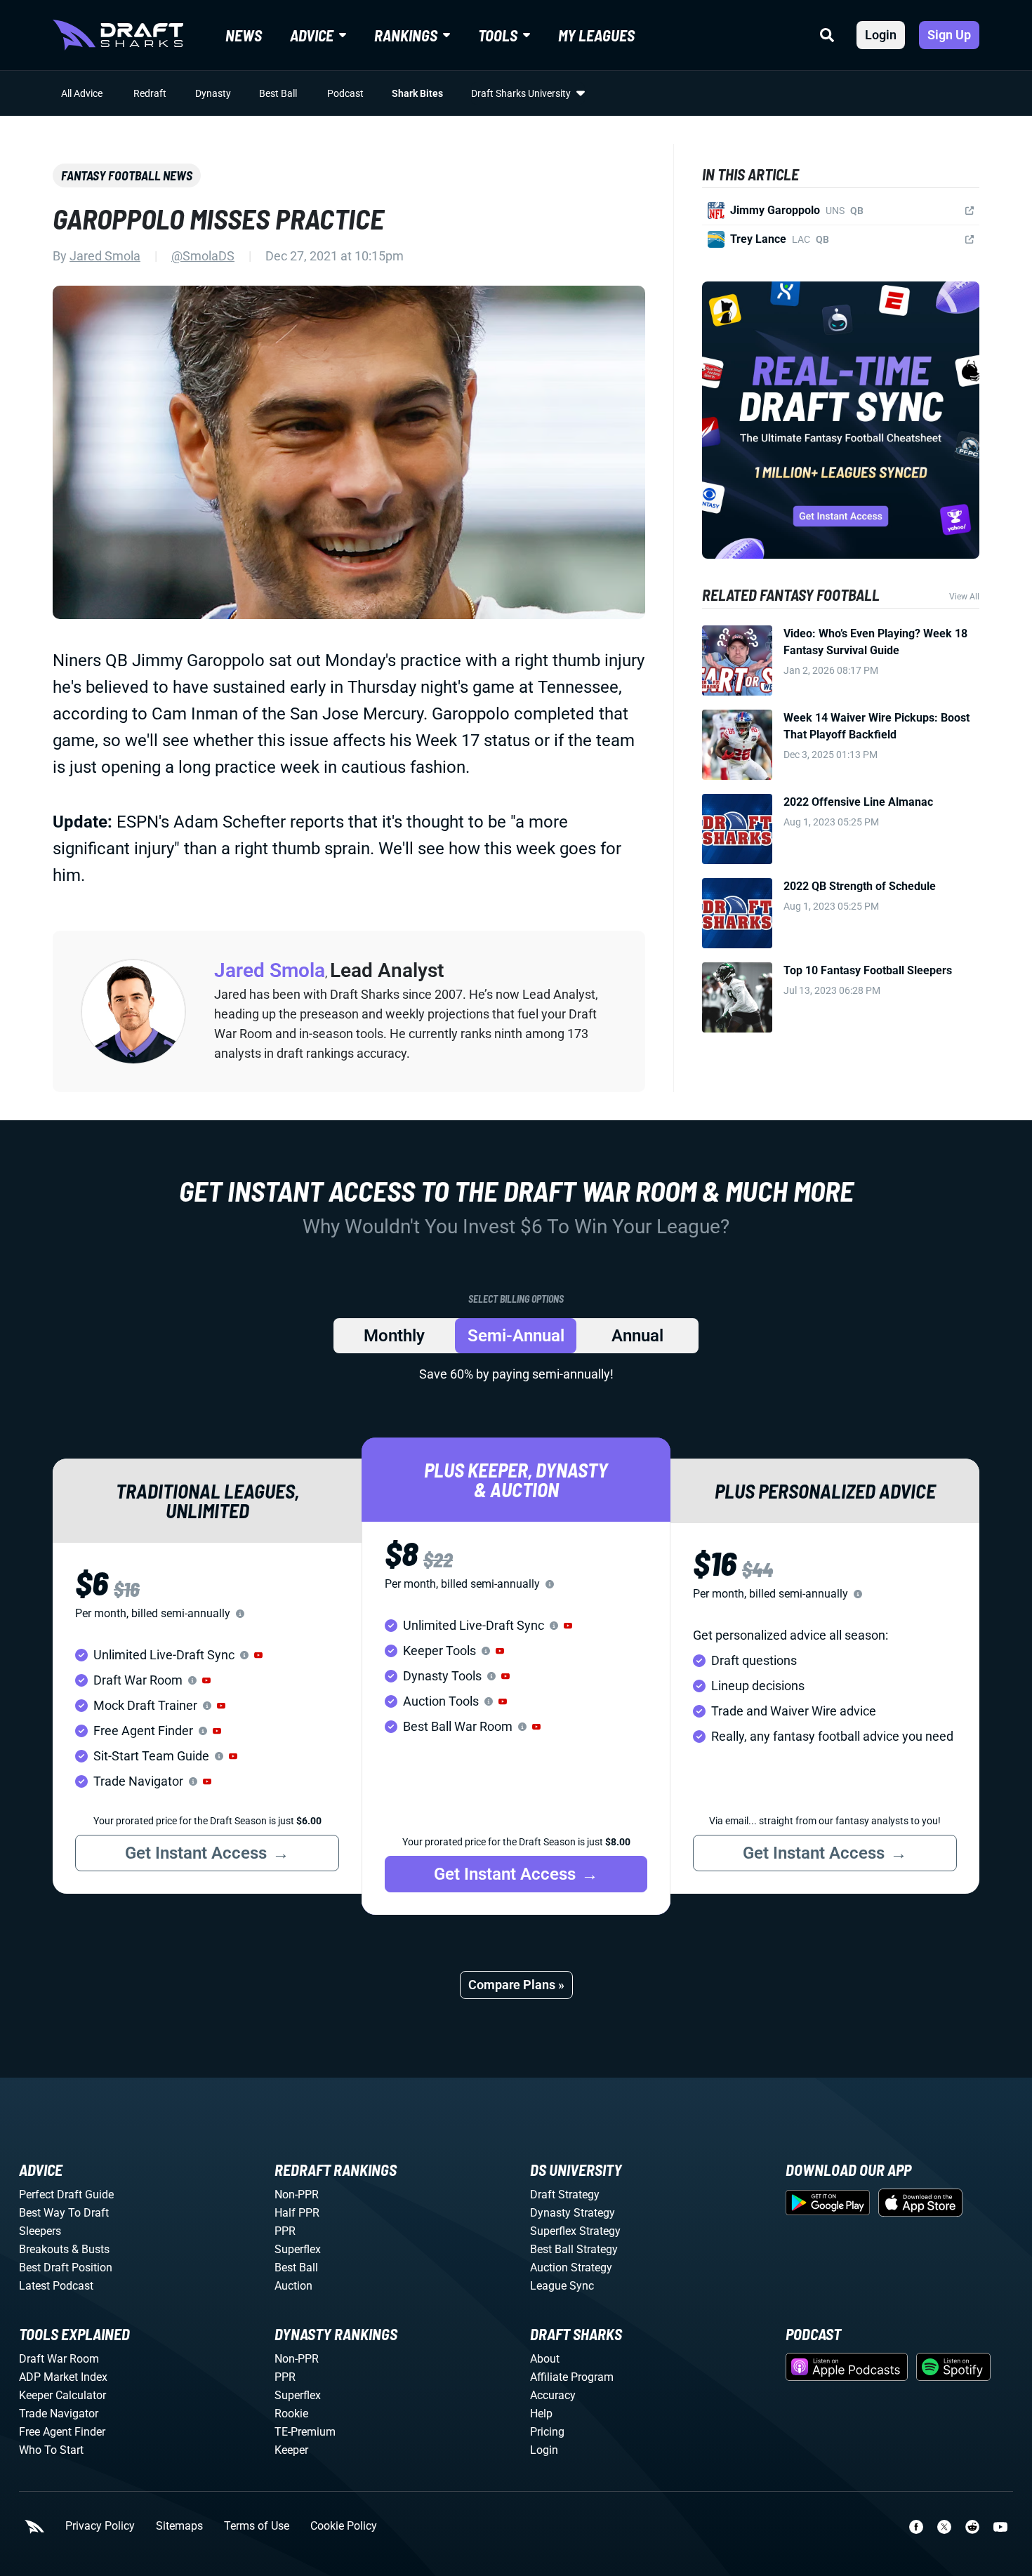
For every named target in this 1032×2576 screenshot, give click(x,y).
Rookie (291, 2414)
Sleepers (40, 2231)
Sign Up (949, 35)
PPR (285, 2231)
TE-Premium (305, 2432)
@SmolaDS (203, 256)
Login (881, 35)
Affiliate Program (572, 2377)
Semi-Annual (516, 1336)
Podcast (345, 93)
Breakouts (44, 2249)
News (244, 35)
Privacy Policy (100, 2526)
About (545, 2359)
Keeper (291, 2450)
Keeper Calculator (62, 2395)
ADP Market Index (63, 2377)
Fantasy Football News (127, 175)
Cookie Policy (344, 2526)
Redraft (150, 93)
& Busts (91, 2249)
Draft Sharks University (521, 93)
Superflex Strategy (575, 2231)
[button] (258, 1655)
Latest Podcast (56, 2286)
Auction (293, 2286)
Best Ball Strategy (574, 2249)
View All (964, 597)
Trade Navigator (59, 2414)
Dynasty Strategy (573, 2213)
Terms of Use (257, 2526)
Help (541, 2414)
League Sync (562, 2286)
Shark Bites (417, 93)
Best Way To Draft (64, 2213)
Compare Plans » (516, 1985)
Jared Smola (105, 256)
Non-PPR (297, 2195)
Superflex (298, 2249)
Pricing (547, 2432)
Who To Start (51, 2450)
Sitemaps (179, 2526)
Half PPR (297, 2213)
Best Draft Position (66, 2268)
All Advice (82, 93)
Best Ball (278, 93)
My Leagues (596, 35)
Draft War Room (59, 2359)
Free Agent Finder (62, 2432)
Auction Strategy (571, 2268)
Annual (637, 1336)
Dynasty (213, 93)
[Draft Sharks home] (118, 35)
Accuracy (553, 2395)
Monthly (394, 1336)
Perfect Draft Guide (66, 2195)
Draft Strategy (565, 2195)
